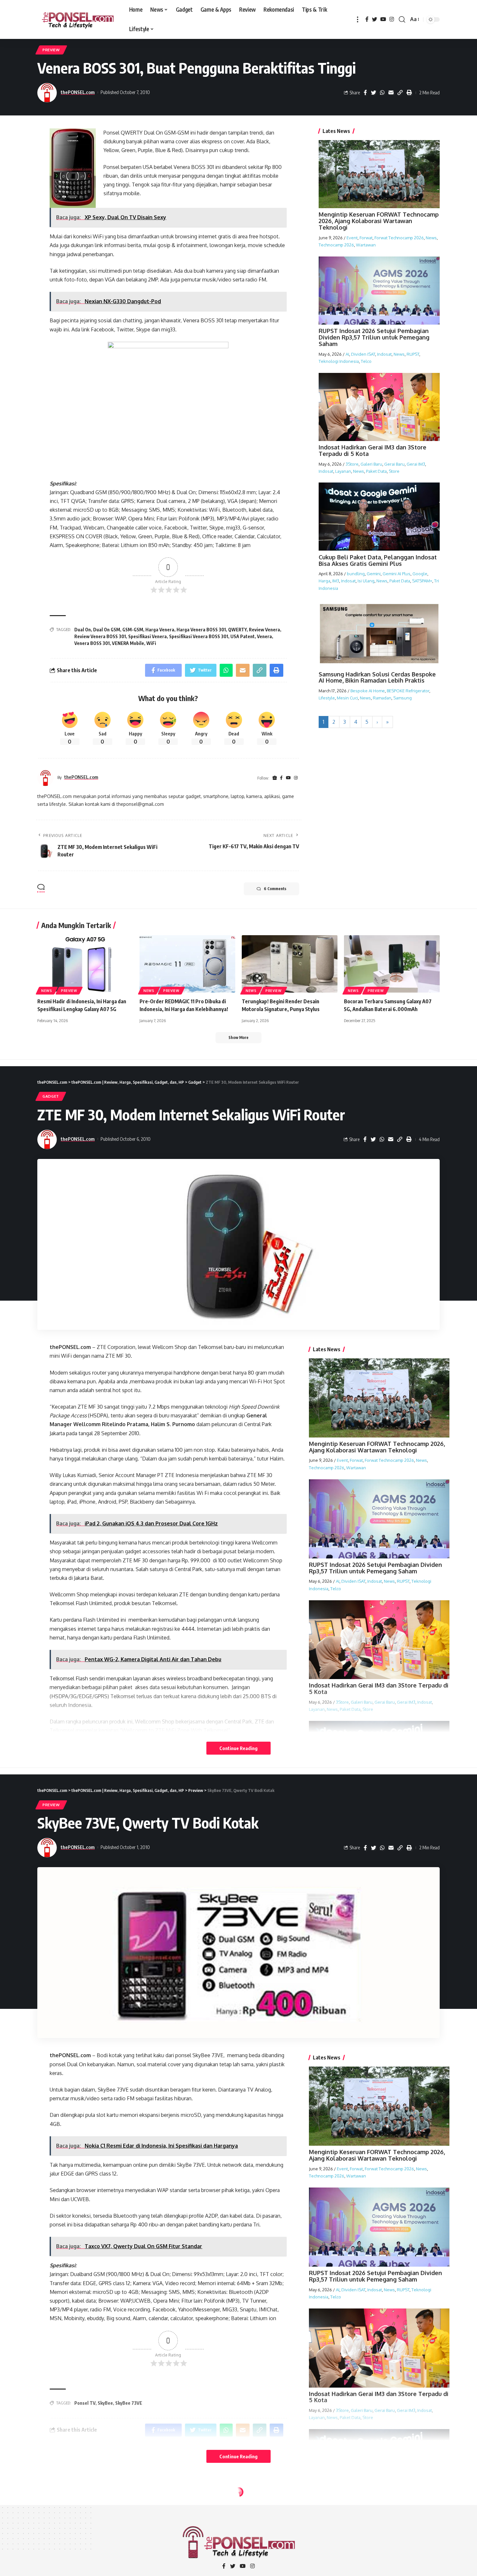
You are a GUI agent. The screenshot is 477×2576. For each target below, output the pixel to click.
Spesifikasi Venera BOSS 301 (199, 636)
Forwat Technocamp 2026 (399, 237)
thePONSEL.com (78, 92)
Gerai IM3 (416, 464)
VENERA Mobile (128, 643)
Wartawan (366, 244)
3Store (352, 464)
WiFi (151, 643)
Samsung (403, 698)
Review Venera (264, 630)
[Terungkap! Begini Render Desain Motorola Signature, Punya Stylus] (290, 964)
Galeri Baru (371, 464)
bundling (356, 574)
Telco (366, 361)
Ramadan (382, 698)
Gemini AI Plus (397, 574)
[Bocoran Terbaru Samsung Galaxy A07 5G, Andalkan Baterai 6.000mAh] (392, 964)
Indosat (384, 354)
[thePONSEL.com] (78, 19)
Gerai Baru (394, 464)
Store (394, 471)
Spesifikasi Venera (147, 636)
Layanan (343, 471)
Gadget (51, 1096)
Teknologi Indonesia (339, 361)
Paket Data (376, 471)
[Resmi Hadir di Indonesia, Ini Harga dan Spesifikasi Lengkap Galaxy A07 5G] (85, 964)
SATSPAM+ (422, 581)
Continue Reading (238, 1748)
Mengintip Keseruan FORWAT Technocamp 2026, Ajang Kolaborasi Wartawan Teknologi (379, 221)
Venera (264, 636)
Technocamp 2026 (336, 244)
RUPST (413, 354)
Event (352, 237)
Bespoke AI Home (368, 691)
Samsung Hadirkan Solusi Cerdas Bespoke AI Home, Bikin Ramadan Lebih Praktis (377, 677)
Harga (324, 581)
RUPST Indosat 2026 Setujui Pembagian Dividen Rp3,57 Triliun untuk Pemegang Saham (374, 337)
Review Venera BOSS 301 (100, 636)
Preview (51, 50)
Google (420, 574)
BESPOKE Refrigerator (408, 691)
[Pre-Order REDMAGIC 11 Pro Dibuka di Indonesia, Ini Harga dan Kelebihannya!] (187, 964)
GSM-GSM (133, 630)
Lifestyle (327, 698)
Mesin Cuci (347, 698)
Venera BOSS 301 (92, 643)
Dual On (83, 630)
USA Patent (243, 636)
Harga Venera (160, 630)
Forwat (366, 237)
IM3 (336, 581)
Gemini (374, 574)
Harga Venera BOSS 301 (201, 630)
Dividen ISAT (363, 354)
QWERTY (237, 630)
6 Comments (275, 889)
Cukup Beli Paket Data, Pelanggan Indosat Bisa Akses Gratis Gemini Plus (378, 560)
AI (347, 354)
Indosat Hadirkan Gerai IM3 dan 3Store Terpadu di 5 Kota (373, 450)
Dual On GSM (107, 630)
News (431, 237)
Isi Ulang (366, 581)
